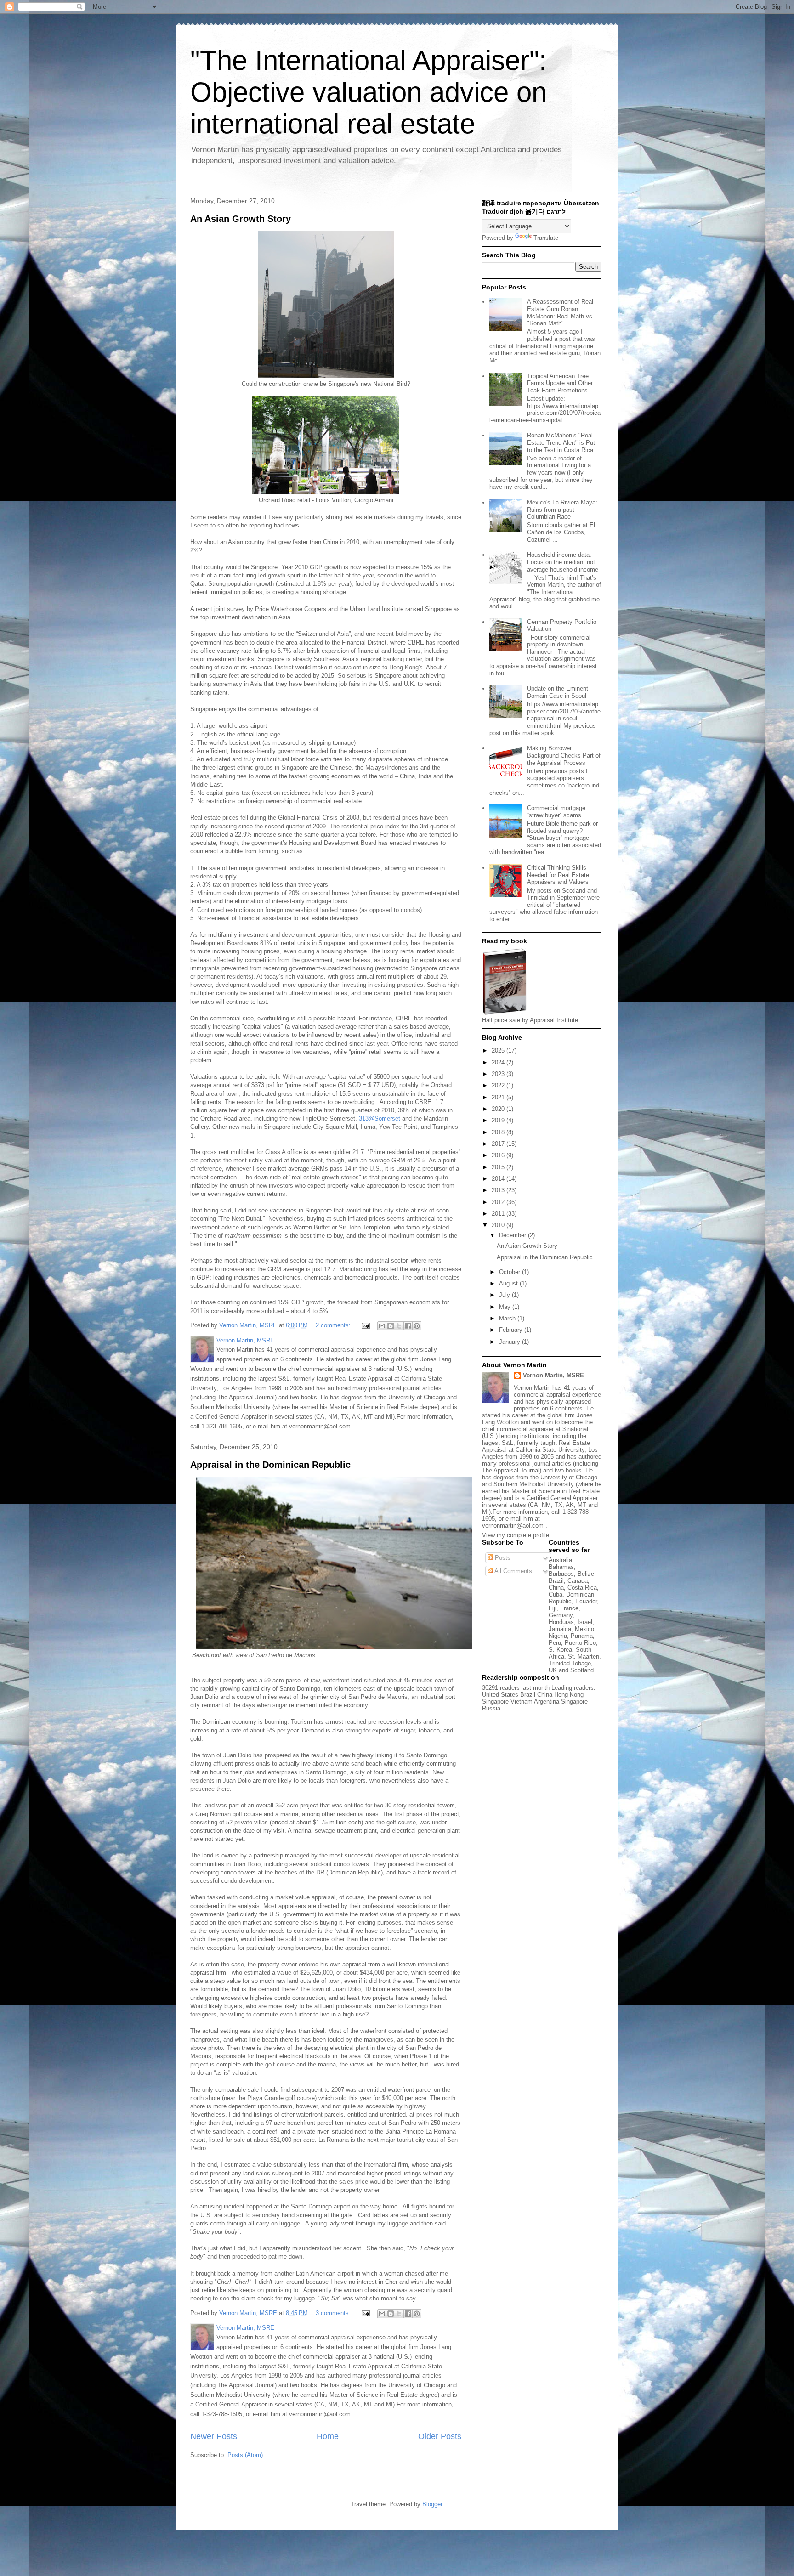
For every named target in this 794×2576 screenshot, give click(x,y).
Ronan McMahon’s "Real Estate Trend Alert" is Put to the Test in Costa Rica (561, 442)
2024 (499, 1062)
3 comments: (334, 2313)
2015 (499, 1167)
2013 (499, 1190)
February (512, 1330)
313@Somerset (380, 1118)
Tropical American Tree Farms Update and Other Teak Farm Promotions (560, 383)
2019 (499, 1120)
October (510, 1272)
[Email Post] (365, 1325)
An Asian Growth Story (241, 219)
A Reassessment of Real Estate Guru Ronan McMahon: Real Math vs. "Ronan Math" (561, 312)
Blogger (432, 2504)
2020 (499, 1109)
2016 (499, 1155)
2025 (499, 1050)
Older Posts (440, 2436)
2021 (499, 1097)
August (509, 1283)
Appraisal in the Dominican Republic (270, 1465)
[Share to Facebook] (408, 1326)
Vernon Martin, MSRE (553, 1375)
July (505, 1295)
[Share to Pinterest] (417, 1326)
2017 (499, 1144)
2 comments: (334, 1325)
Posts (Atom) (245, 2455)
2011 (499, 1214)
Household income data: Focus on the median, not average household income (563, 562)
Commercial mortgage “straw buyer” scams (556, 812)
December (513, 1235)
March (508, 1318)
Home (328, 2436)
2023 (499, 1074)
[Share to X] (399, 1326)
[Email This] (382, 1326)
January (510, 1342)
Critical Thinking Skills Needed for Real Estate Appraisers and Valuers (558, 875)
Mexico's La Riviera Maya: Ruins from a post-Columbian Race (562, 510)
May (506, 1307)
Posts (502, 1558)
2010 (499, 1225)
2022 (499, 1085)
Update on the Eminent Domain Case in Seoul (558, 692)
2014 (499, 1179)
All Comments (513, 1571)
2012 (499, 1202)
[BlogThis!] (391, 1326)
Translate (546, 238)
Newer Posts (214, 2436)
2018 (499, 1132)
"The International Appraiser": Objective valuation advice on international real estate (369, 92)
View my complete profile (516, 1535)
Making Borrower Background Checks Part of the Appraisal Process (564, 755)
